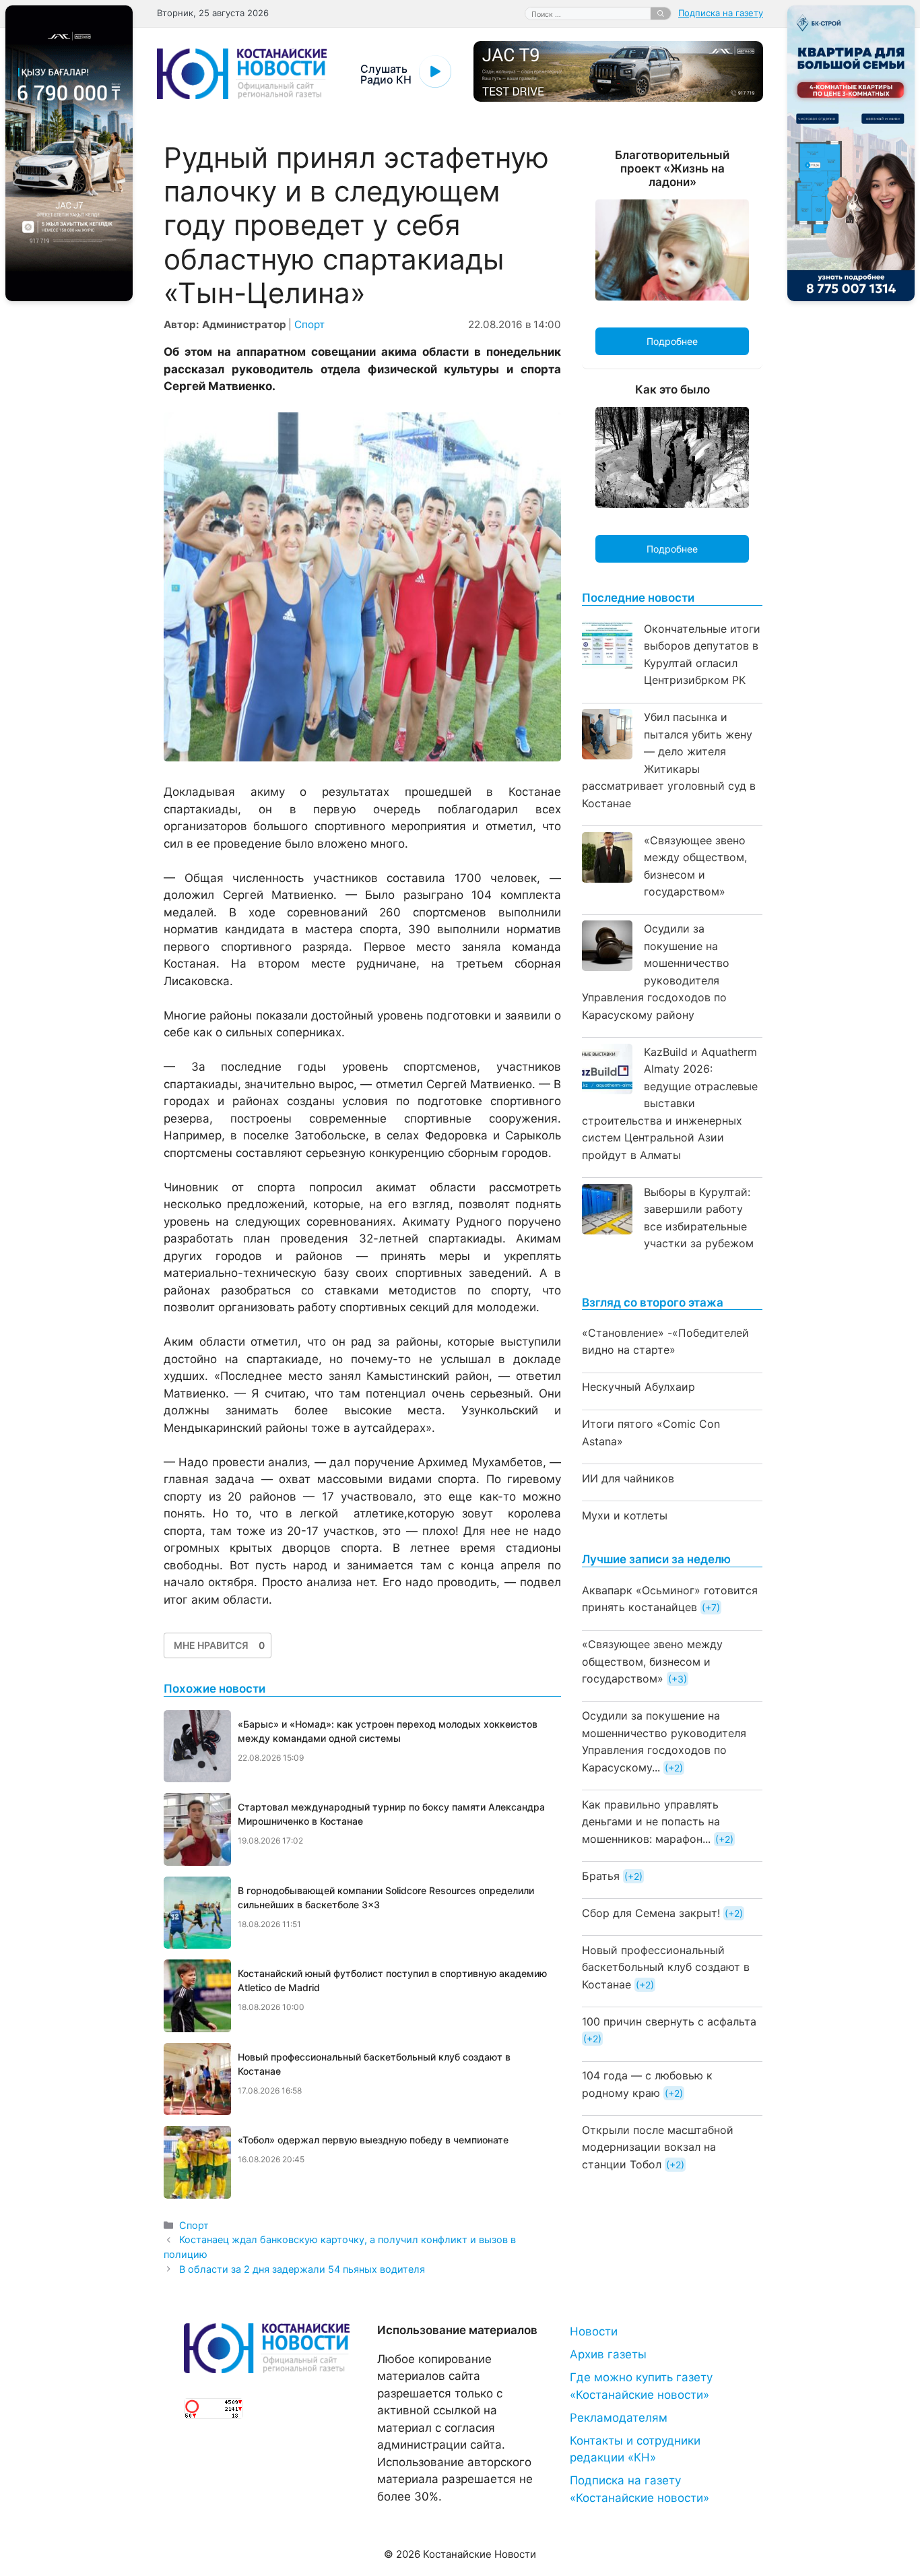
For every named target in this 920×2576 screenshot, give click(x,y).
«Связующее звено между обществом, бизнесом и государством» (652, 1661)
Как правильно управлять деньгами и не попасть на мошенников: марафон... (651, 1822)
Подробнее (672, 341)
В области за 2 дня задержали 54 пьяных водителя (302, 2269)
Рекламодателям (619, 2418)
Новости (594, 2331)
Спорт (309, 324)
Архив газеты (608, 2354)
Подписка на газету (721, 13)
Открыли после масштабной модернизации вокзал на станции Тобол (658, 2147)
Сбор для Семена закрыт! (651, 1913)
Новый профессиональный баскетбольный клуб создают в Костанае (666, 1967)
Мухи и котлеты (625, 1515)
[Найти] (661, 13)
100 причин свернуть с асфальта (669, 2021)
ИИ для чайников (628, 1478)
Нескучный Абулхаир (638, 1387)
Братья (601, 1876)
